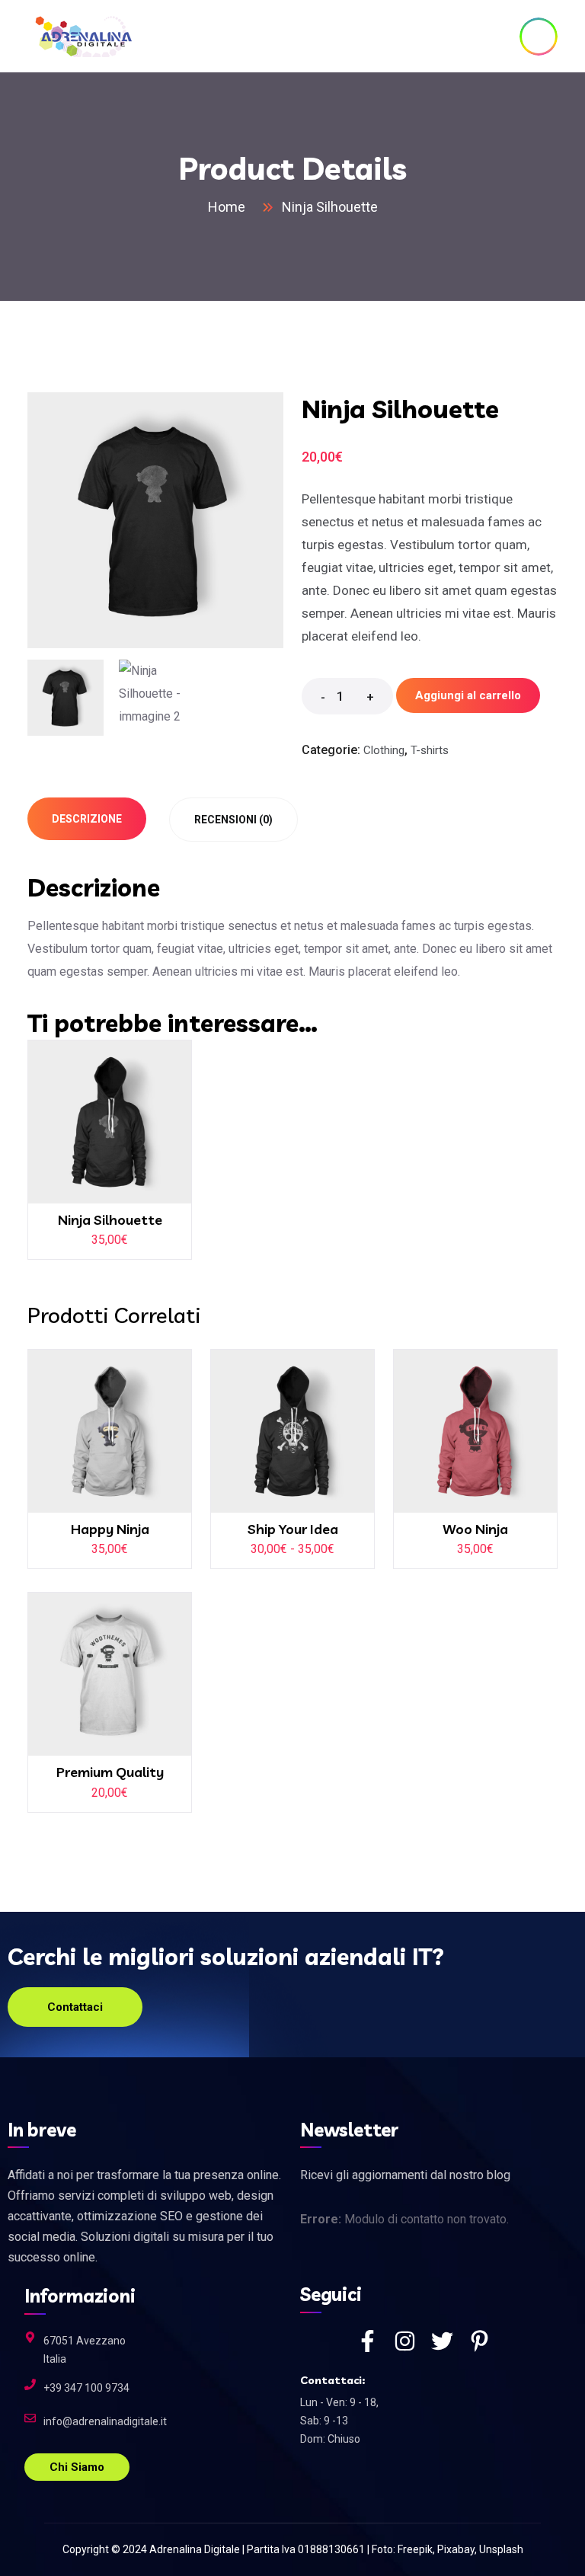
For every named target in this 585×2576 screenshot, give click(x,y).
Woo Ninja (475, 1529)
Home (230, 207)
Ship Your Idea (293, 1529)
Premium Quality (110, 1772)
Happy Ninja (110, 1529)
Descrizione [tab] (87, 819)
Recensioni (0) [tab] (233, 820)
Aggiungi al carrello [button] (120, 1129)
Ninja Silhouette (110, 1220)
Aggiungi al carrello (468, 695)
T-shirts (430, 750)
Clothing (384, 750)
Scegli (302, 1439)
